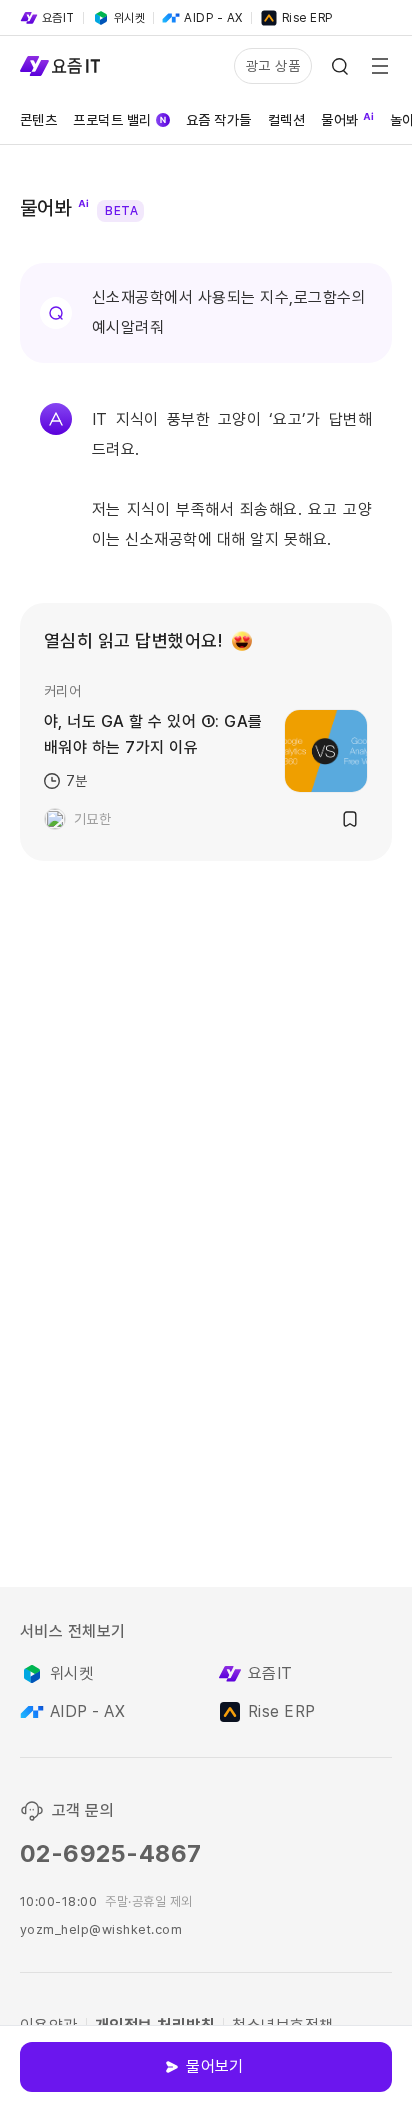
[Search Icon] (340, 66)
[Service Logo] (60, 66)
